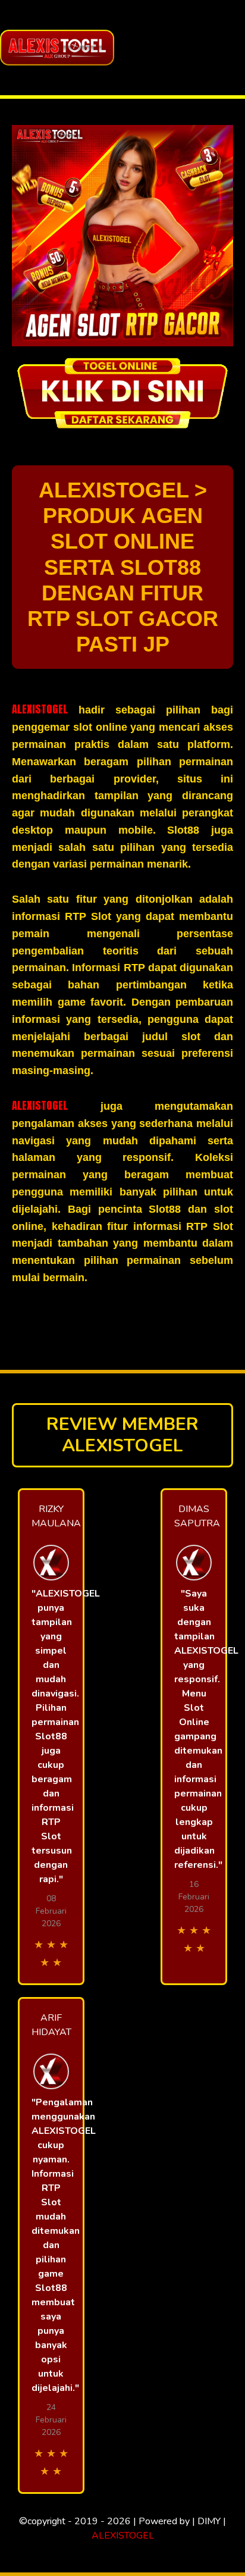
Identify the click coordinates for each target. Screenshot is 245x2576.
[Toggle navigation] (233, 48)
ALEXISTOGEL (40, 709)
